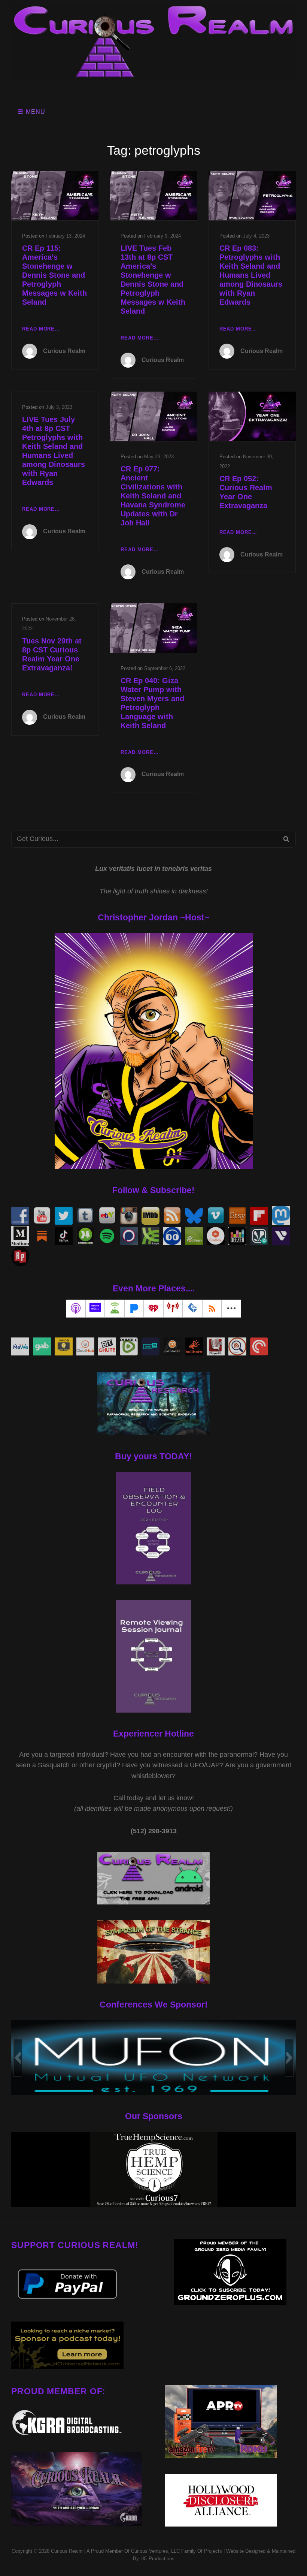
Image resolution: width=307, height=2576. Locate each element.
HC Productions (157, 2559)
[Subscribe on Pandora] (134, 1309)
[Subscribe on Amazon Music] (95, 1309)
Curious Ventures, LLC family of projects (176, 2551)
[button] (18, 2058)
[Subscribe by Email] (192, 1309)
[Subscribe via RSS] (212, 1309)
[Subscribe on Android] (115, 1309)
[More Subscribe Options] (231, 1309)
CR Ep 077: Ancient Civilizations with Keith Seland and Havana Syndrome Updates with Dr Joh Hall (153, 496)
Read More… (41, 330)
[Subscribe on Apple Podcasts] (76, 1309)
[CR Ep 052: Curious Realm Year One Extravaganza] (252, 416)
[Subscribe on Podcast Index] (173, 1309)
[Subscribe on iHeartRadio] (153, 1309)
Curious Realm (64, 351)
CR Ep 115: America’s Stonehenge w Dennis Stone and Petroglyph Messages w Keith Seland (54, 275)
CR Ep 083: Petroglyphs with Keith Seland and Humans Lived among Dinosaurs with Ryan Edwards (251, 275)
